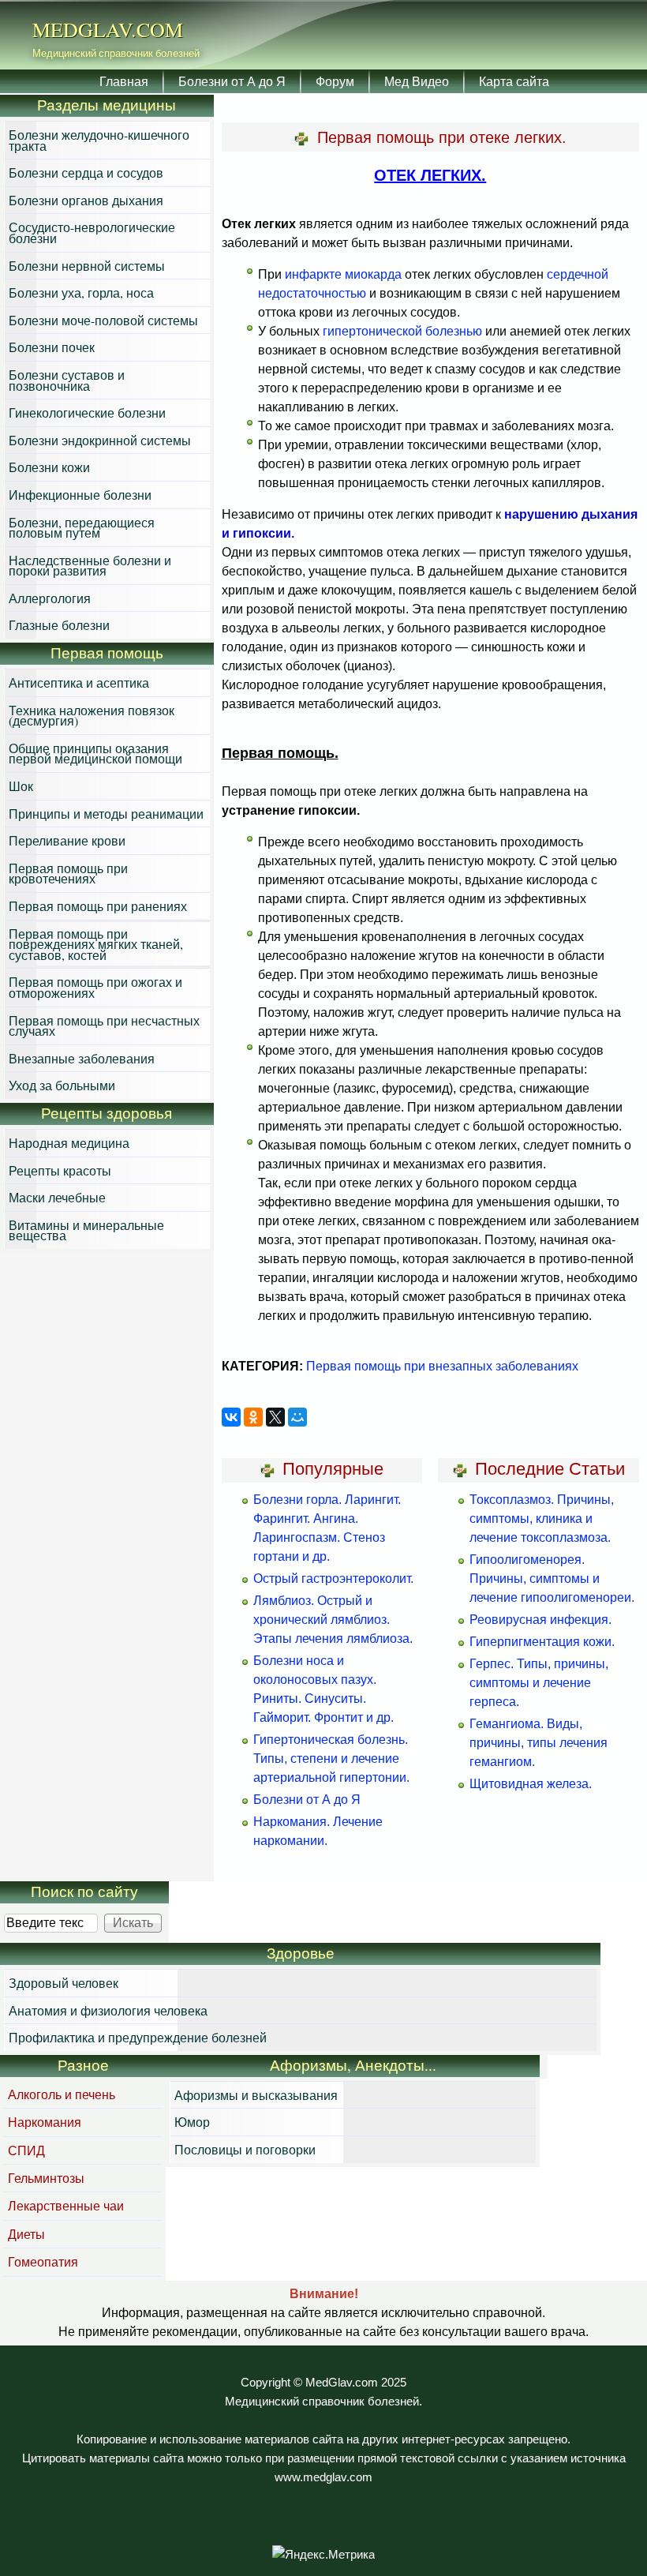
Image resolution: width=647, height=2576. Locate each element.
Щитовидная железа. (531, 1784)
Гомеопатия (43, 2261)
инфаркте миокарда (343, 274)
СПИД (26, 2150)
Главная (124, 81)
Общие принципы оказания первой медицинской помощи (95, 754)
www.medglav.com (323, 2477)
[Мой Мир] (297, 1417)
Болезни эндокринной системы (100, 440)
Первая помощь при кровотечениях (68, 874)
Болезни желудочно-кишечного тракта (99, 140)
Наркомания (45, 2122)
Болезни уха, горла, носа (81, 292)
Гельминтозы (46, 2178)
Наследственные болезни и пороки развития (90, 566)
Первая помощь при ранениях (98, 906)
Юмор (192, 2122)
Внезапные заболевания (82, 1058)
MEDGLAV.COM (108, 29)
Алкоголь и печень (62, 2094)
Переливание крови (67, 840)
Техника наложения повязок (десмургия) (92, 716)
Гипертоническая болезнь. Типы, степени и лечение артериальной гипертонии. (331, 1759)
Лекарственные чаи (66, 2205)
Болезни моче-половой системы (103, 320)
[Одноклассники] (253, 1417)
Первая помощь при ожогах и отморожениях (95, 987)
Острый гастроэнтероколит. (333, 1579)
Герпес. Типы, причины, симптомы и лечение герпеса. (539, 1683)
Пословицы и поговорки (245, 2149)
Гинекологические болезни (87, 412)
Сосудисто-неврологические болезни (92, 232)
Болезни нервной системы (87, 266)
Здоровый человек (64, 1983)
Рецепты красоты (60, 1170)
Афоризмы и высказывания (256, 2095)
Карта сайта (514, 81)
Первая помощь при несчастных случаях (104, 1026)
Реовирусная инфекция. (540, 1620)
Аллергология (50, 598)
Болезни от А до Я (232, 81)
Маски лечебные (57, 1197)
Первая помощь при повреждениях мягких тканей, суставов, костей (96, 944)
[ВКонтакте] (231, 1417)
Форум (335, 81)
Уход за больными (62, 1085)
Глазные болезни (59, 625)
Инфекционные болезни (80, 495)
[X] (275, 1417)
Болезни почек (52, 347)
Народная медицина (69, 1143)
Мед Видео (417, 81)
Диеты (26, 2234)
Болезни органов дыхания (86, 200)
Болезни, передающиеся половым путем (82, 528)
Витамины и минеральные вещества (86, 1230)
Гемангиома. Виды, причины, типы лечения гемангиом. (539, 1743)
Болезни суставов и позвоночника (67, 380)
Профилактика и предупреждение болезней (138, 2037)
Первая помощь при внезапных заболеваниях (442, 1366)
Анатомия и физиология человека (108, 2010)
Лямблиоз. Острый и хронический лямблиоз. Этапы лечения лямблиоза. (333, 1620)
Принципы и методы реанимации (106, 814)
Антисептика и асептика (79, 682)
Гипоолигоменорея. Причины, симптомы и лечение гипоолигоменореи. (552, 1579)
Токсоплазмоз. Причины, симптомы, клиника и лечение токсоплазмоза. (542, 1519)
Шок (21, 786)
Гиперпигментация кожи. (542, 1642)
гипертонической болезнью (402, 331)
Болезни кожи (49, 467)
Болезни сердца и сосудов (86, 172)
